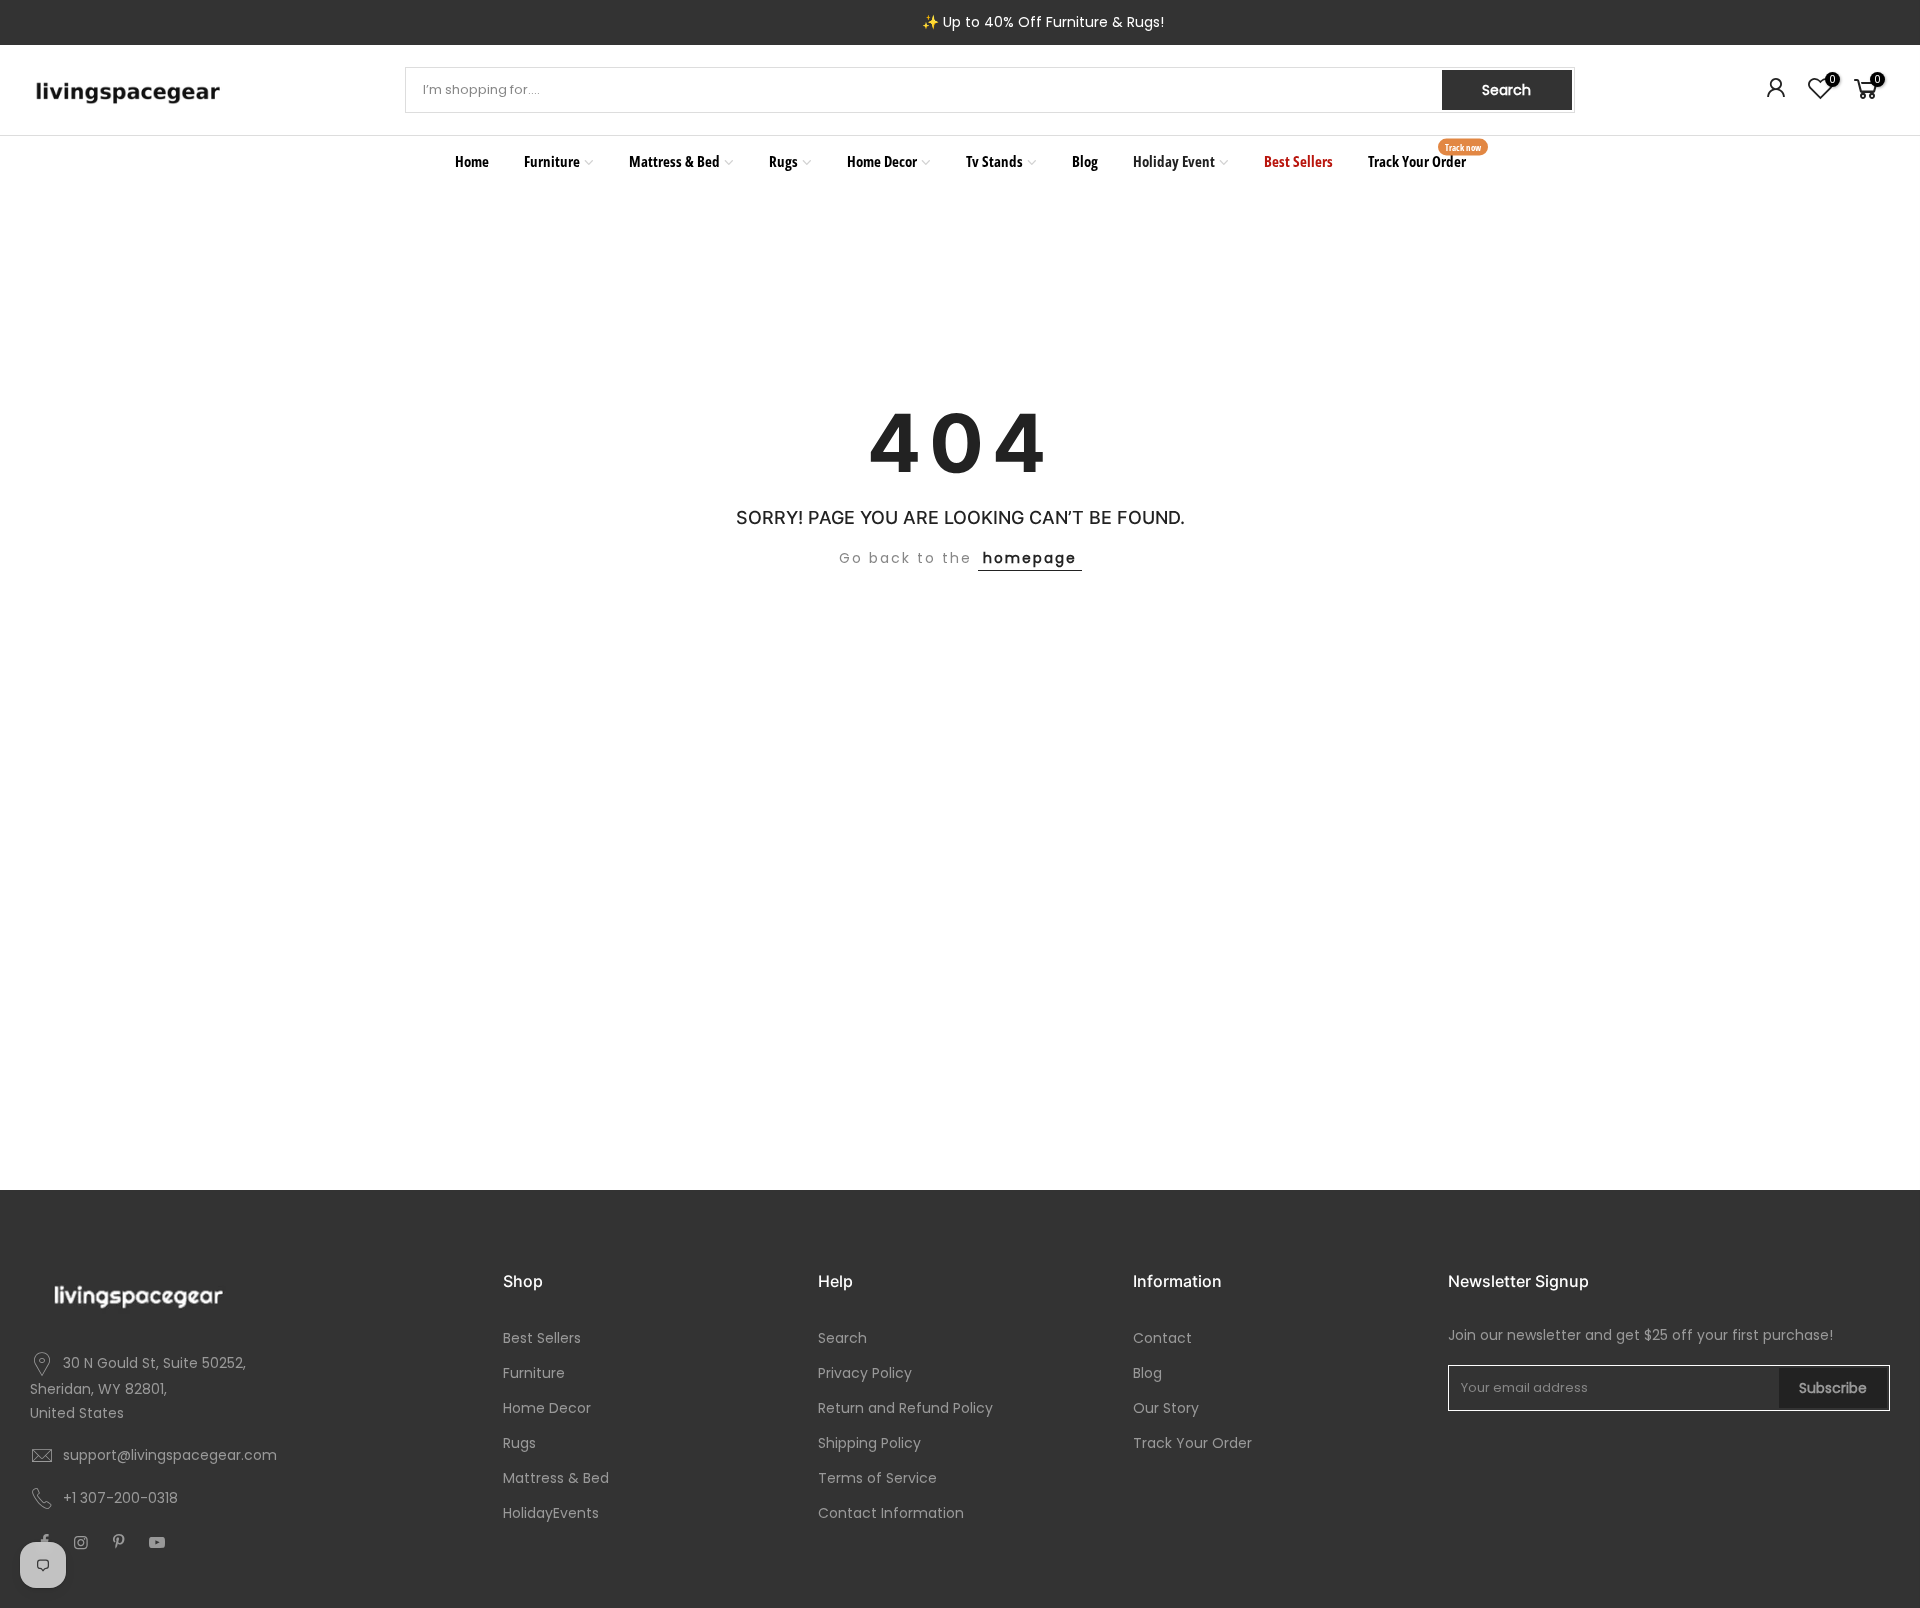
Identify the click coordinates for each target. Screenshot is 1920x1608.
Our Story (1166, 1408)
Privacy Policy (865, 1373)
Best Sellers (1298, 161)
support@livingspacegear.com (170, 1455)
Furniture (552, 161)
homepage (1030, 558)
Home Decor (882, 161)
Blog (1085, 161)
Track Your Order (1425, 156)
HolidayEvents (551, 1513)
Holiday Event (1174, 161)
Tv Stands (994, 161)
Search (1506, 90)
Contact (1162, 1338)
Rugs (783, 161)
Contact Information (891, 1513)
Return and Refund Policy (905, 1408)
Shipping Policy (869, 1443)
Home (472, 161)
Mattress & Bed (674, 161)
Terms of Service (877, 1478)
